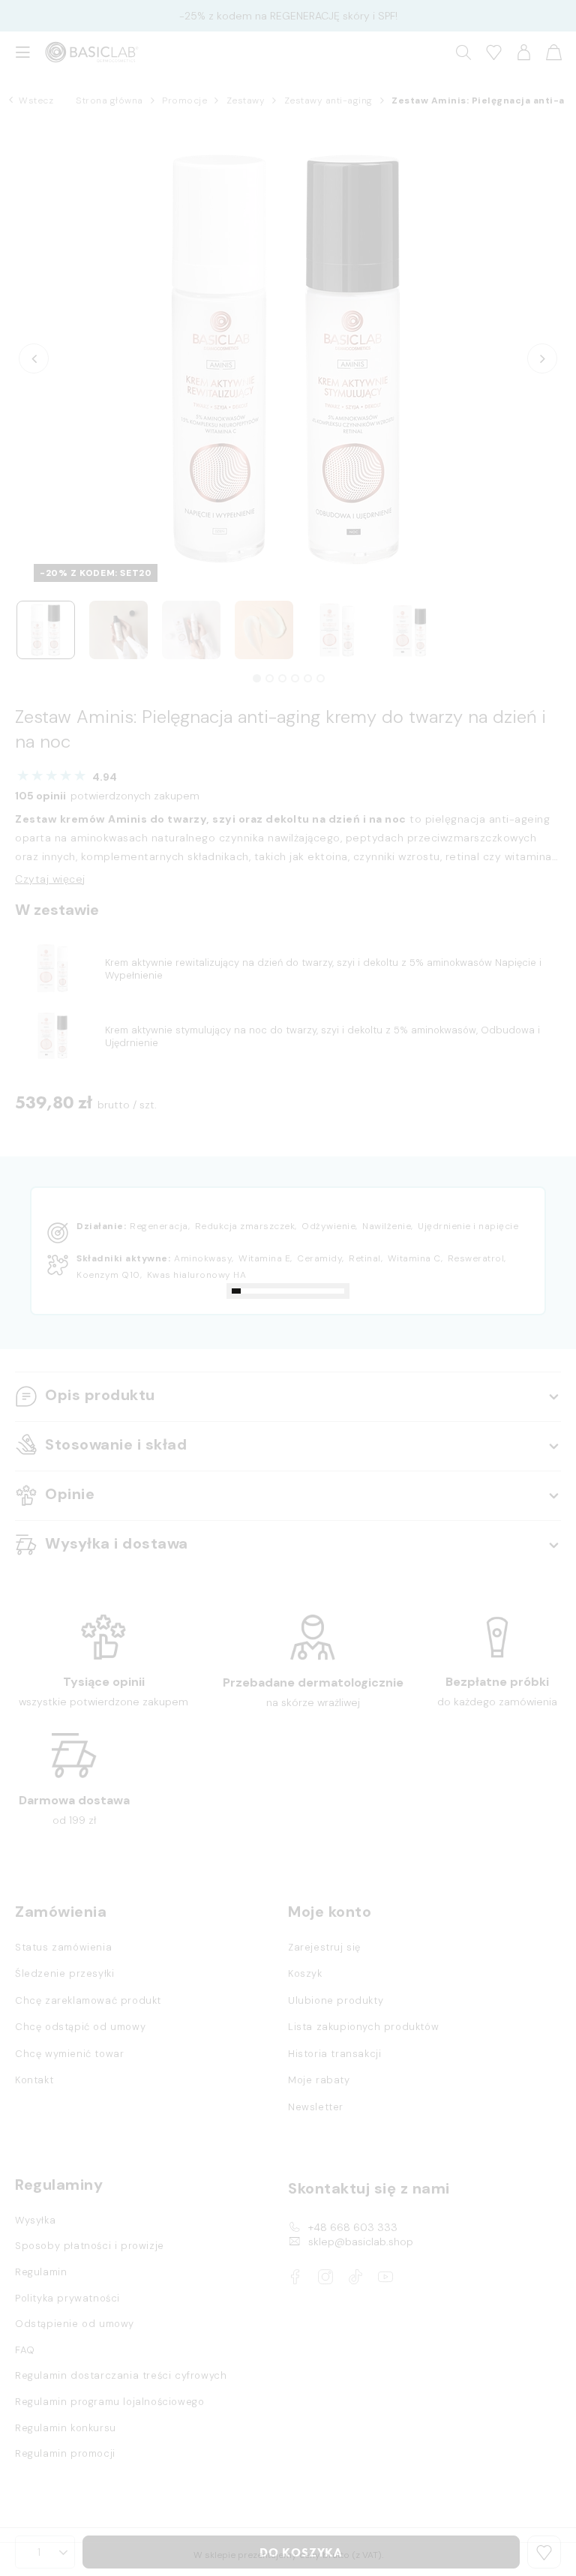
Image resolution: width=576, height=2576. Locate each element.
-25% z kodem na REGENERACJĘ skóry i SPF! (288, 16)
